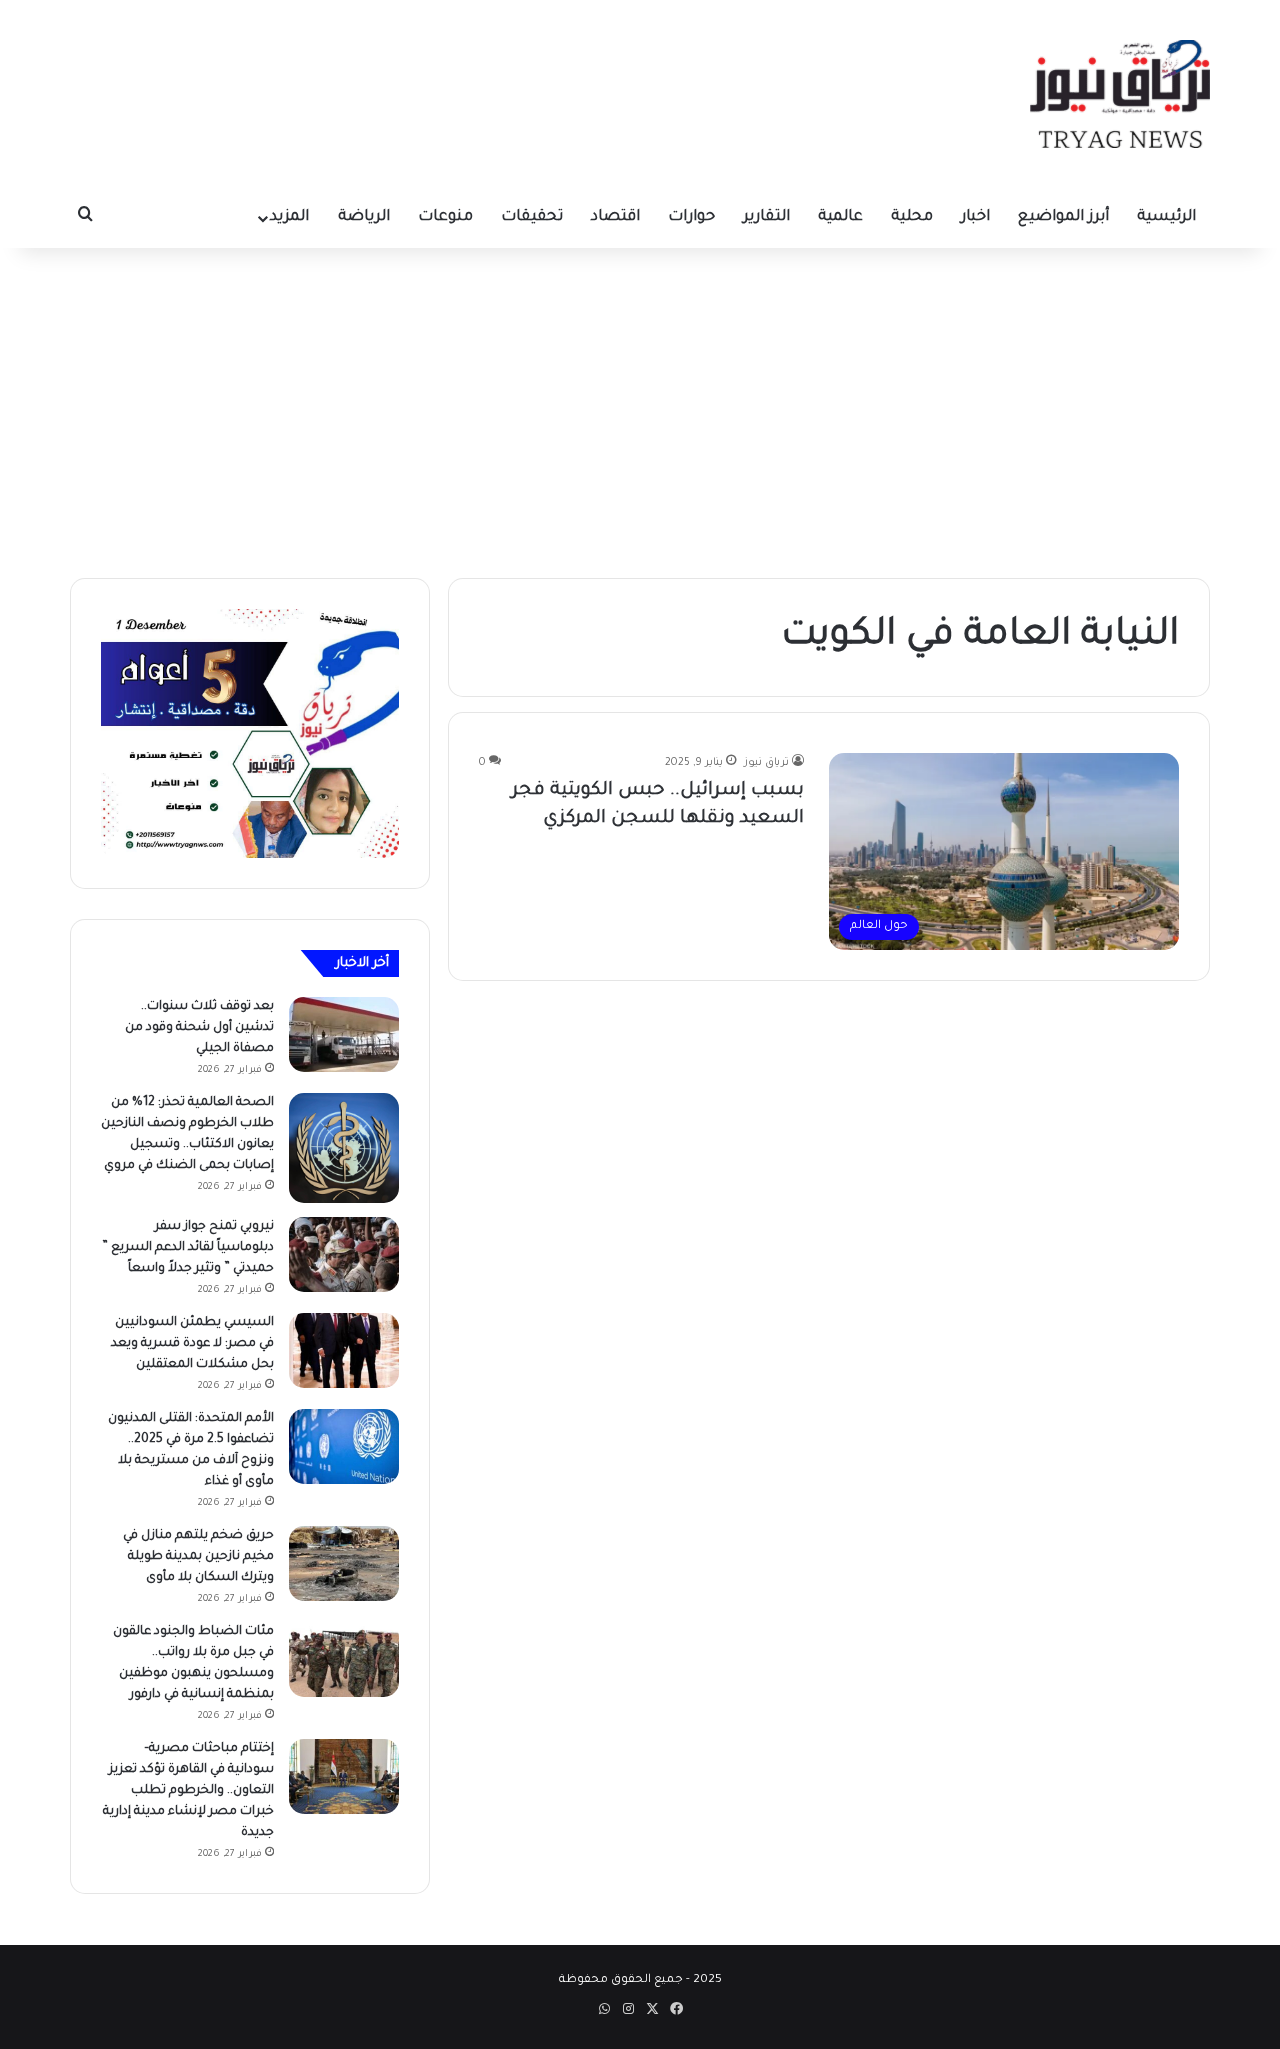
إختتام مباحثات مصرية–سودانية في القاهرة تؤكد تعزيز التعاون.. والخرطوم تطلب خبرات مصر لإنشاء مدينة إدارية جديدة (188, 1791)
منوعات (445, 217)
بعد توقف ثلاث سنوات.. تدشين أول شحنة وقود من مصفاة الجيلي (199, 1028)
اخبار (975, 217)
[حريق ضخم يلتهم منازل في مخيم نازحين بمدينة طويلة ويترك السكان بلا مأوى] (344, 1563)
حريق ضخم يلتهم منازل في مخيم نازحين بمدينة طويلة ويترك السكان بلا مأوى (198, 1557)
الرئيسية (1166, 217)
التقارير (766, 217)
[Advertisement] (640, 408)
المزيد (289, 217)
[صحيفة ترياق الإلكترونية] (1120, 94)
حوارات (691, 217)
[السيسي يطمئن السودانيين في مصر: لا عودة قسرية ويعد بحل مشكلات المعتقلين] (344, 1350)
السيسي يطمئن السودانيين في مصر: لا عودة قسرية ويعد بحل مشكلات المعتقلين (192, 1344)
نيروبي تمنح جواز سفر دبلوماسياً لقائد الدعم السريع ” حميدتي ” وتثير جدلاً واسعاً (188, 1248)
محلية (912, 217)
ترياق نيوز (766, 763)
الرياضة (364, 217)
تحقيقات (532, 217)
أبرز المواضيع (1063, 217)
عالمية (840, 217)
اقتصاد (615, 217)
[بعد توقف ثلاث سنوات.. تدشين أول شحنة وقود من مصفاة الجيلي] (344, 1034)
